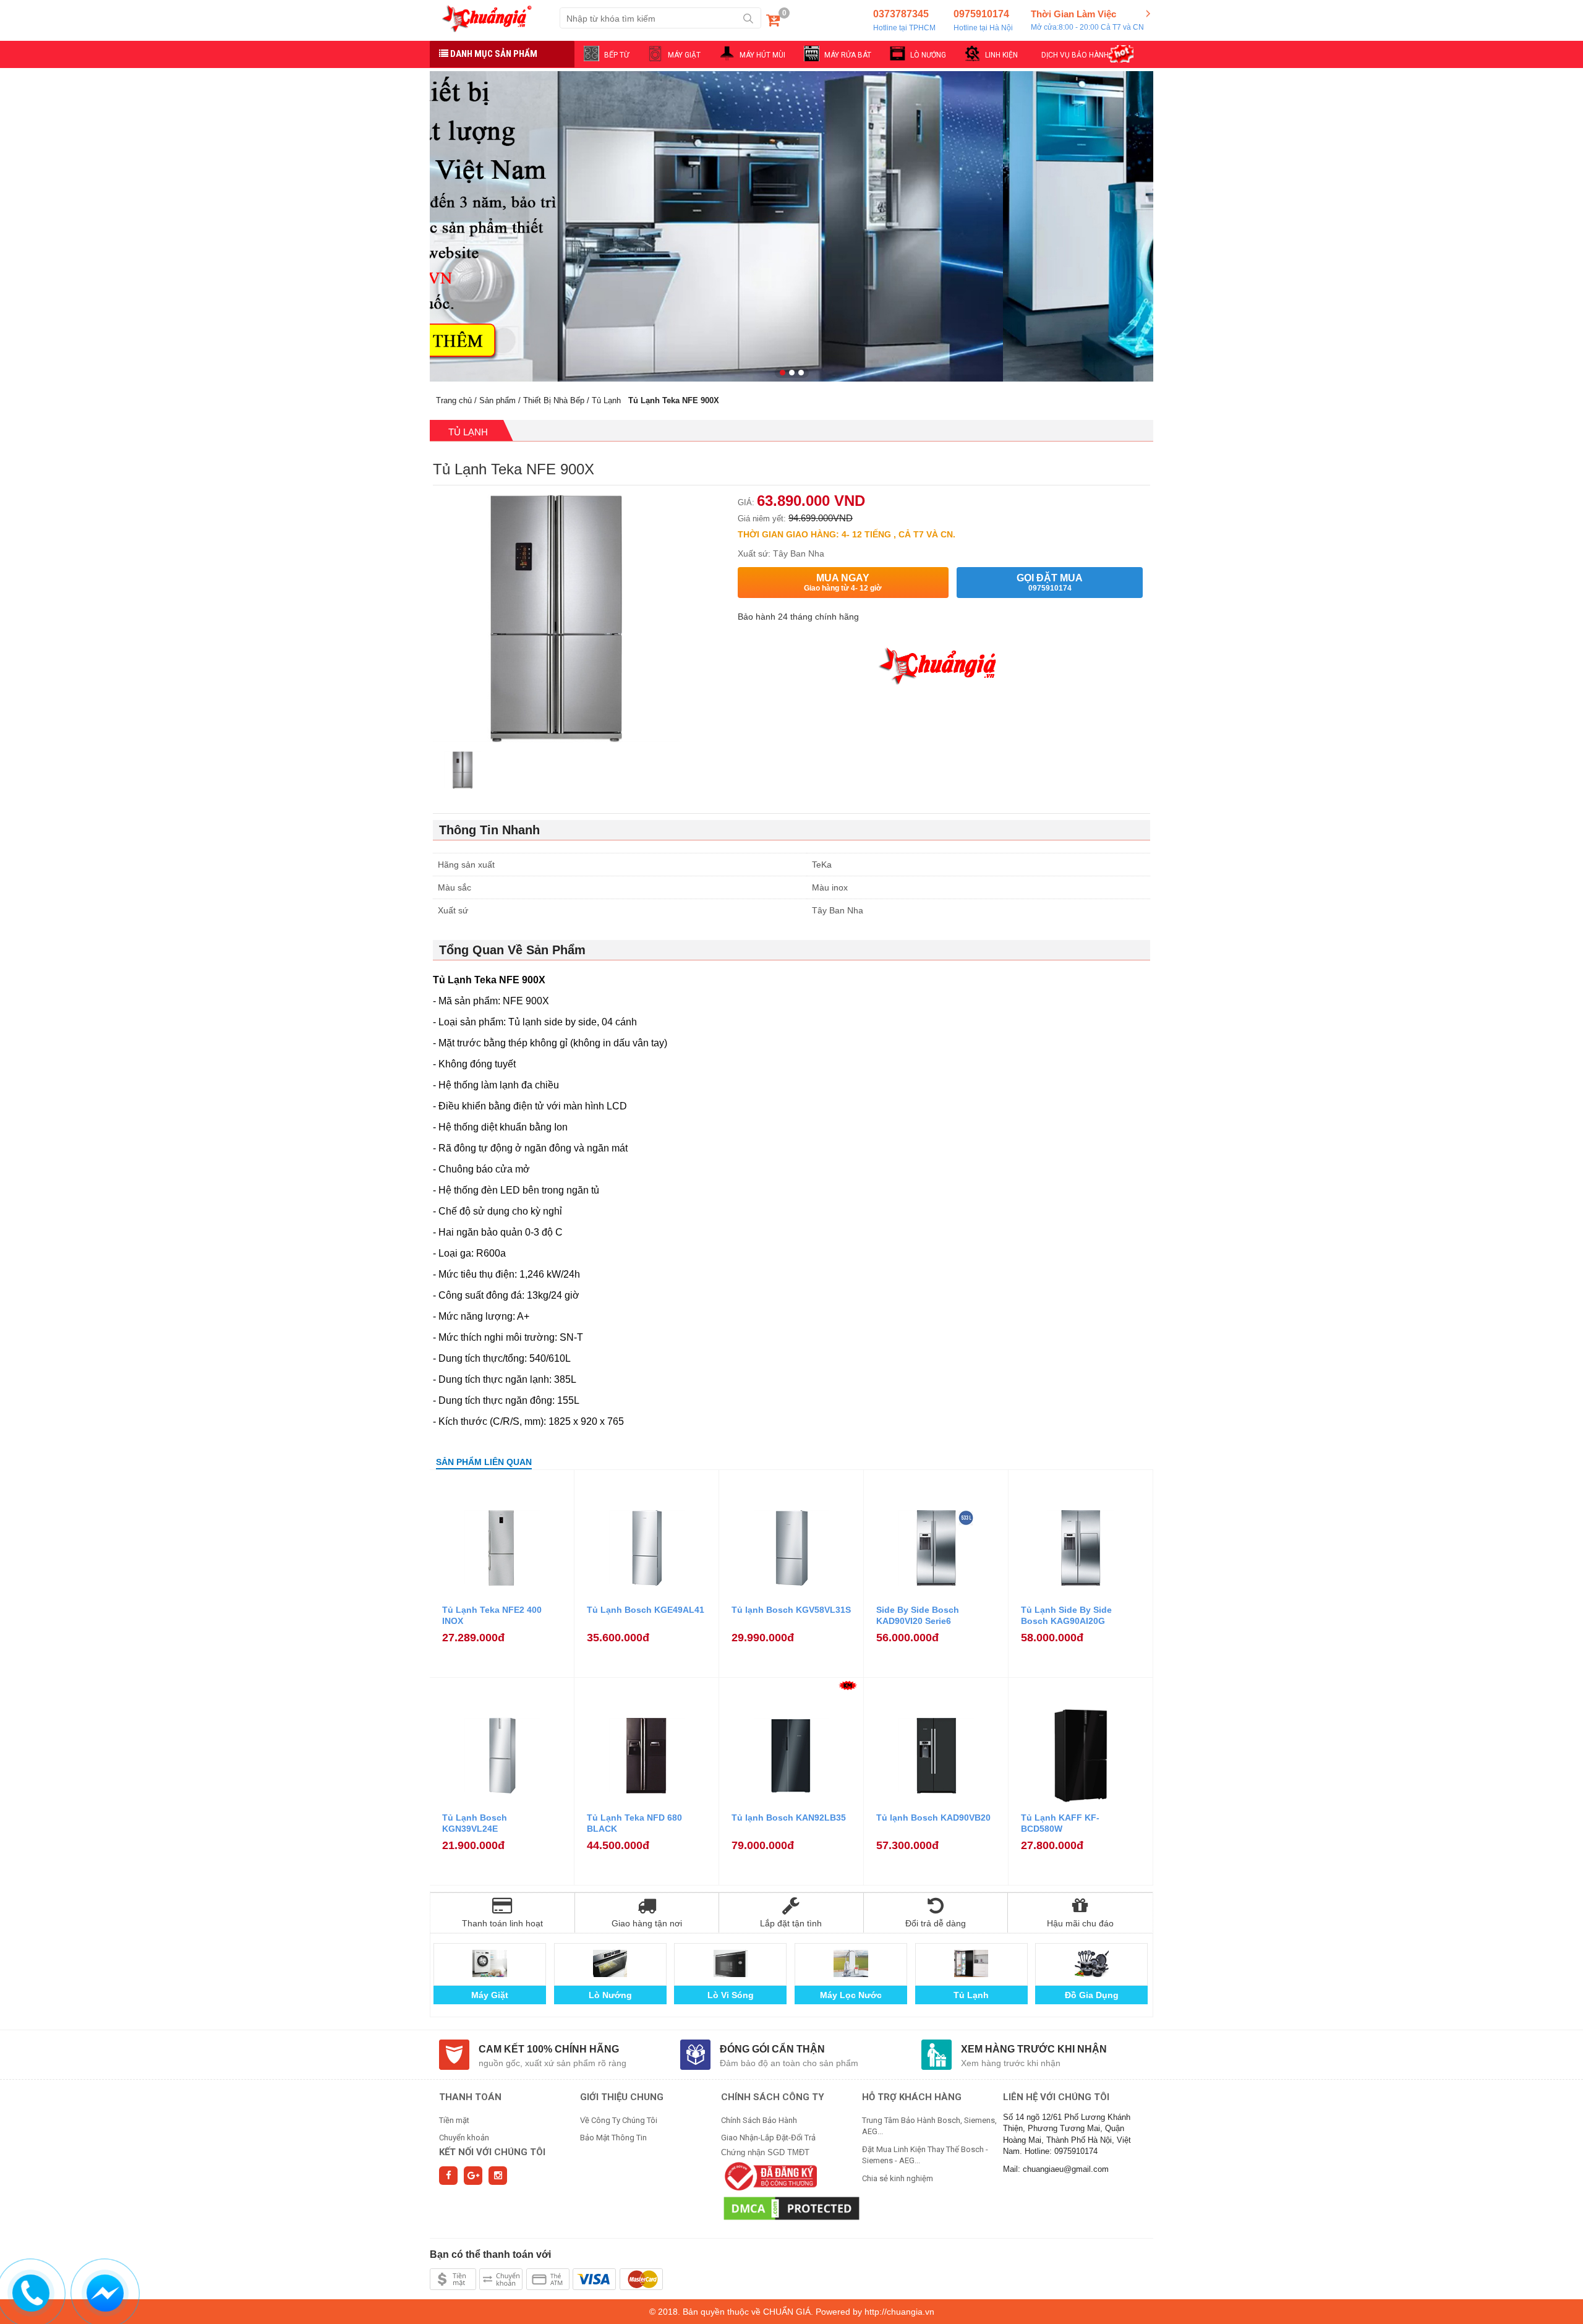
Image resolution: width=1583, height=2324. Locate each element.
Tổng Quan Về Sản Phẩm (512, 950)
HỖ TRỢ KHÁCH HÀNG (912, 2097)
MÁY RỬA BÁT (848, 55)
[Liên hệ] (32, 2291)
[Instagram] (498, 2176)
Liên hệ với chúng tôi (1056, 2097)
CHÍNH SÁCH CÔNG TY (773, 2097)
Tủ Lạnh (606, 400)
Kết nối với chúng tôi (492, 2152)
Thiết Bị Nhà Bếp (554, 400)
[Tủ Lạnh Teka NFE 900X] (463, 771)
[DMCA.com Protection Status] (791, 2208)
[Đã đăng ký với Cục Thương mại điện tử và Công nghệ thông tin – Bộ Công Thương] (769, 2176)
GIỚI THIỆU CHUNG (622, 2097)
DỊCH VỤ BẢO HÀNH (1075, 55)
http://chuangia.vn (899, 2312)
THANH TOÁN (470, 2097)
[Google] (473, 2176)
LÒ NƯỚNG (928, 55)
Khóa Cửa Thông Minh (851, 1995)
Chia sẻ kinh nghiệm (898, 2178)
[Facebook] (448, 2176)
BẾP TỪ (617, 55)
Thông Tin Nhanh (489, 830)
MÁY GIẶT (684, 55)
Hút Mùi (971, 1995)
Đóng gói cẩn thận (772, 2049)
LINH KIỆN (1001, 55)
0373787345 (904, 20)
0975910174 (983, 20)
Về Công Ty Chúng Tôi (619, 2120)
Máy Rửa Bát (1092, 1995)
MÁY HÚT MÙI (762, 55)
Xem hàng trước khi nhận (1034, 2049)
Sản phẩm (497, 400)
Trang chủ (454, 400)
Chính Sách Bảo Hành (759, 2120)
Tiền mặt (454, 2120)
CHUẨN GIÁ (787, 2312)
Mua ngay (843, 583)
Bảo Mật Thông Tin (613, 2138)
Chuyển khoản (464, 2138)
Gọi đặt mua (1050, 583)
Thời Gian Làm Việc (1087, 20)
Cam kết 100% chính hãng (549, 2049)
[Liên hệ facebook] (106, 2291)
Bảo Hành (489, 1995)
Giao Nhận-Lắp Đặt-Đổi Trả (768, 2138)
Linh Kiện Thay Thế (730, 1995)
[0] (773, 23)
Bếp (610, 1995)
